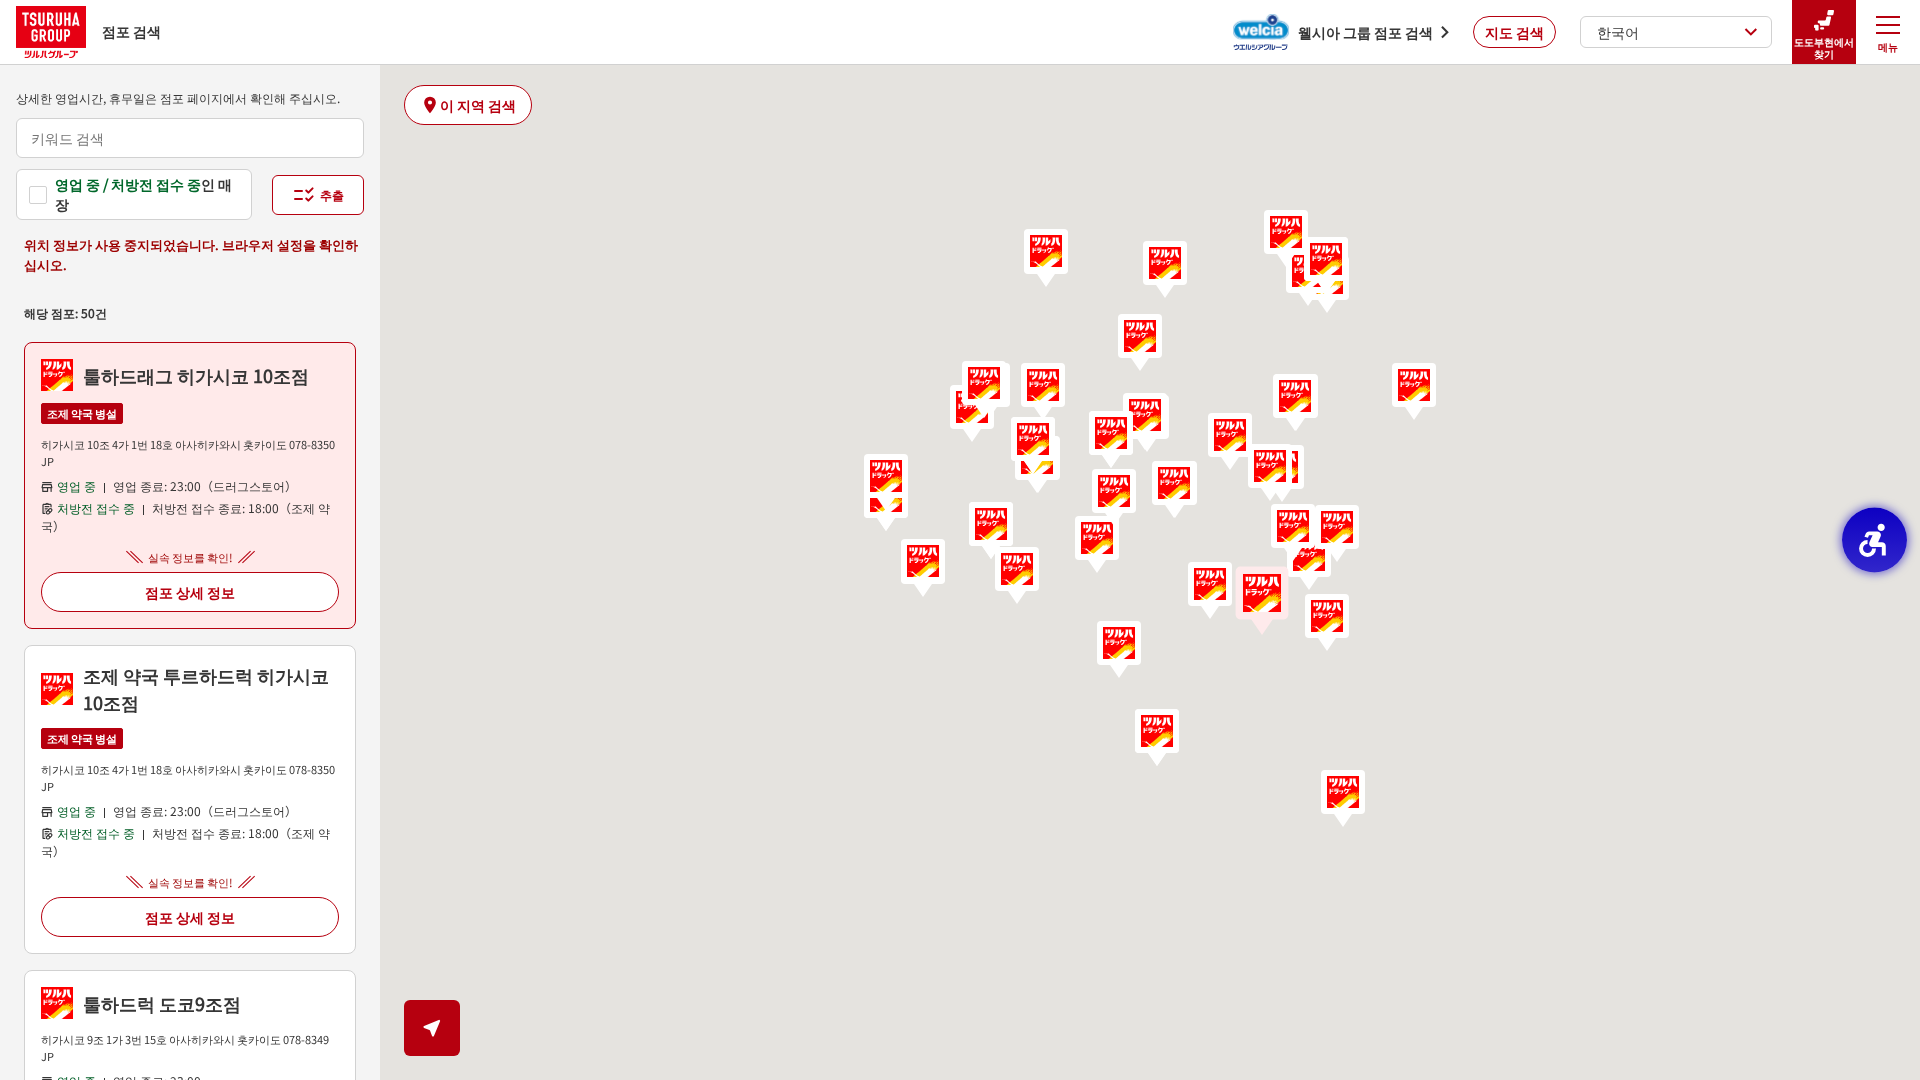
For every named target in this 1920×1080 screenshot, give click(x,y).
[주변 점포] (432, 1028)
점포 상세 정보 (190, 592)
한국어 (1618, 32)
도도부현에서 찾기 (1824, 47)
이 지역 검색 (478, 105)
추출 (332, 194)
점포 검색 (131, 31)
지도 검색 (1514, 32)
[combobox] (190, 138)
